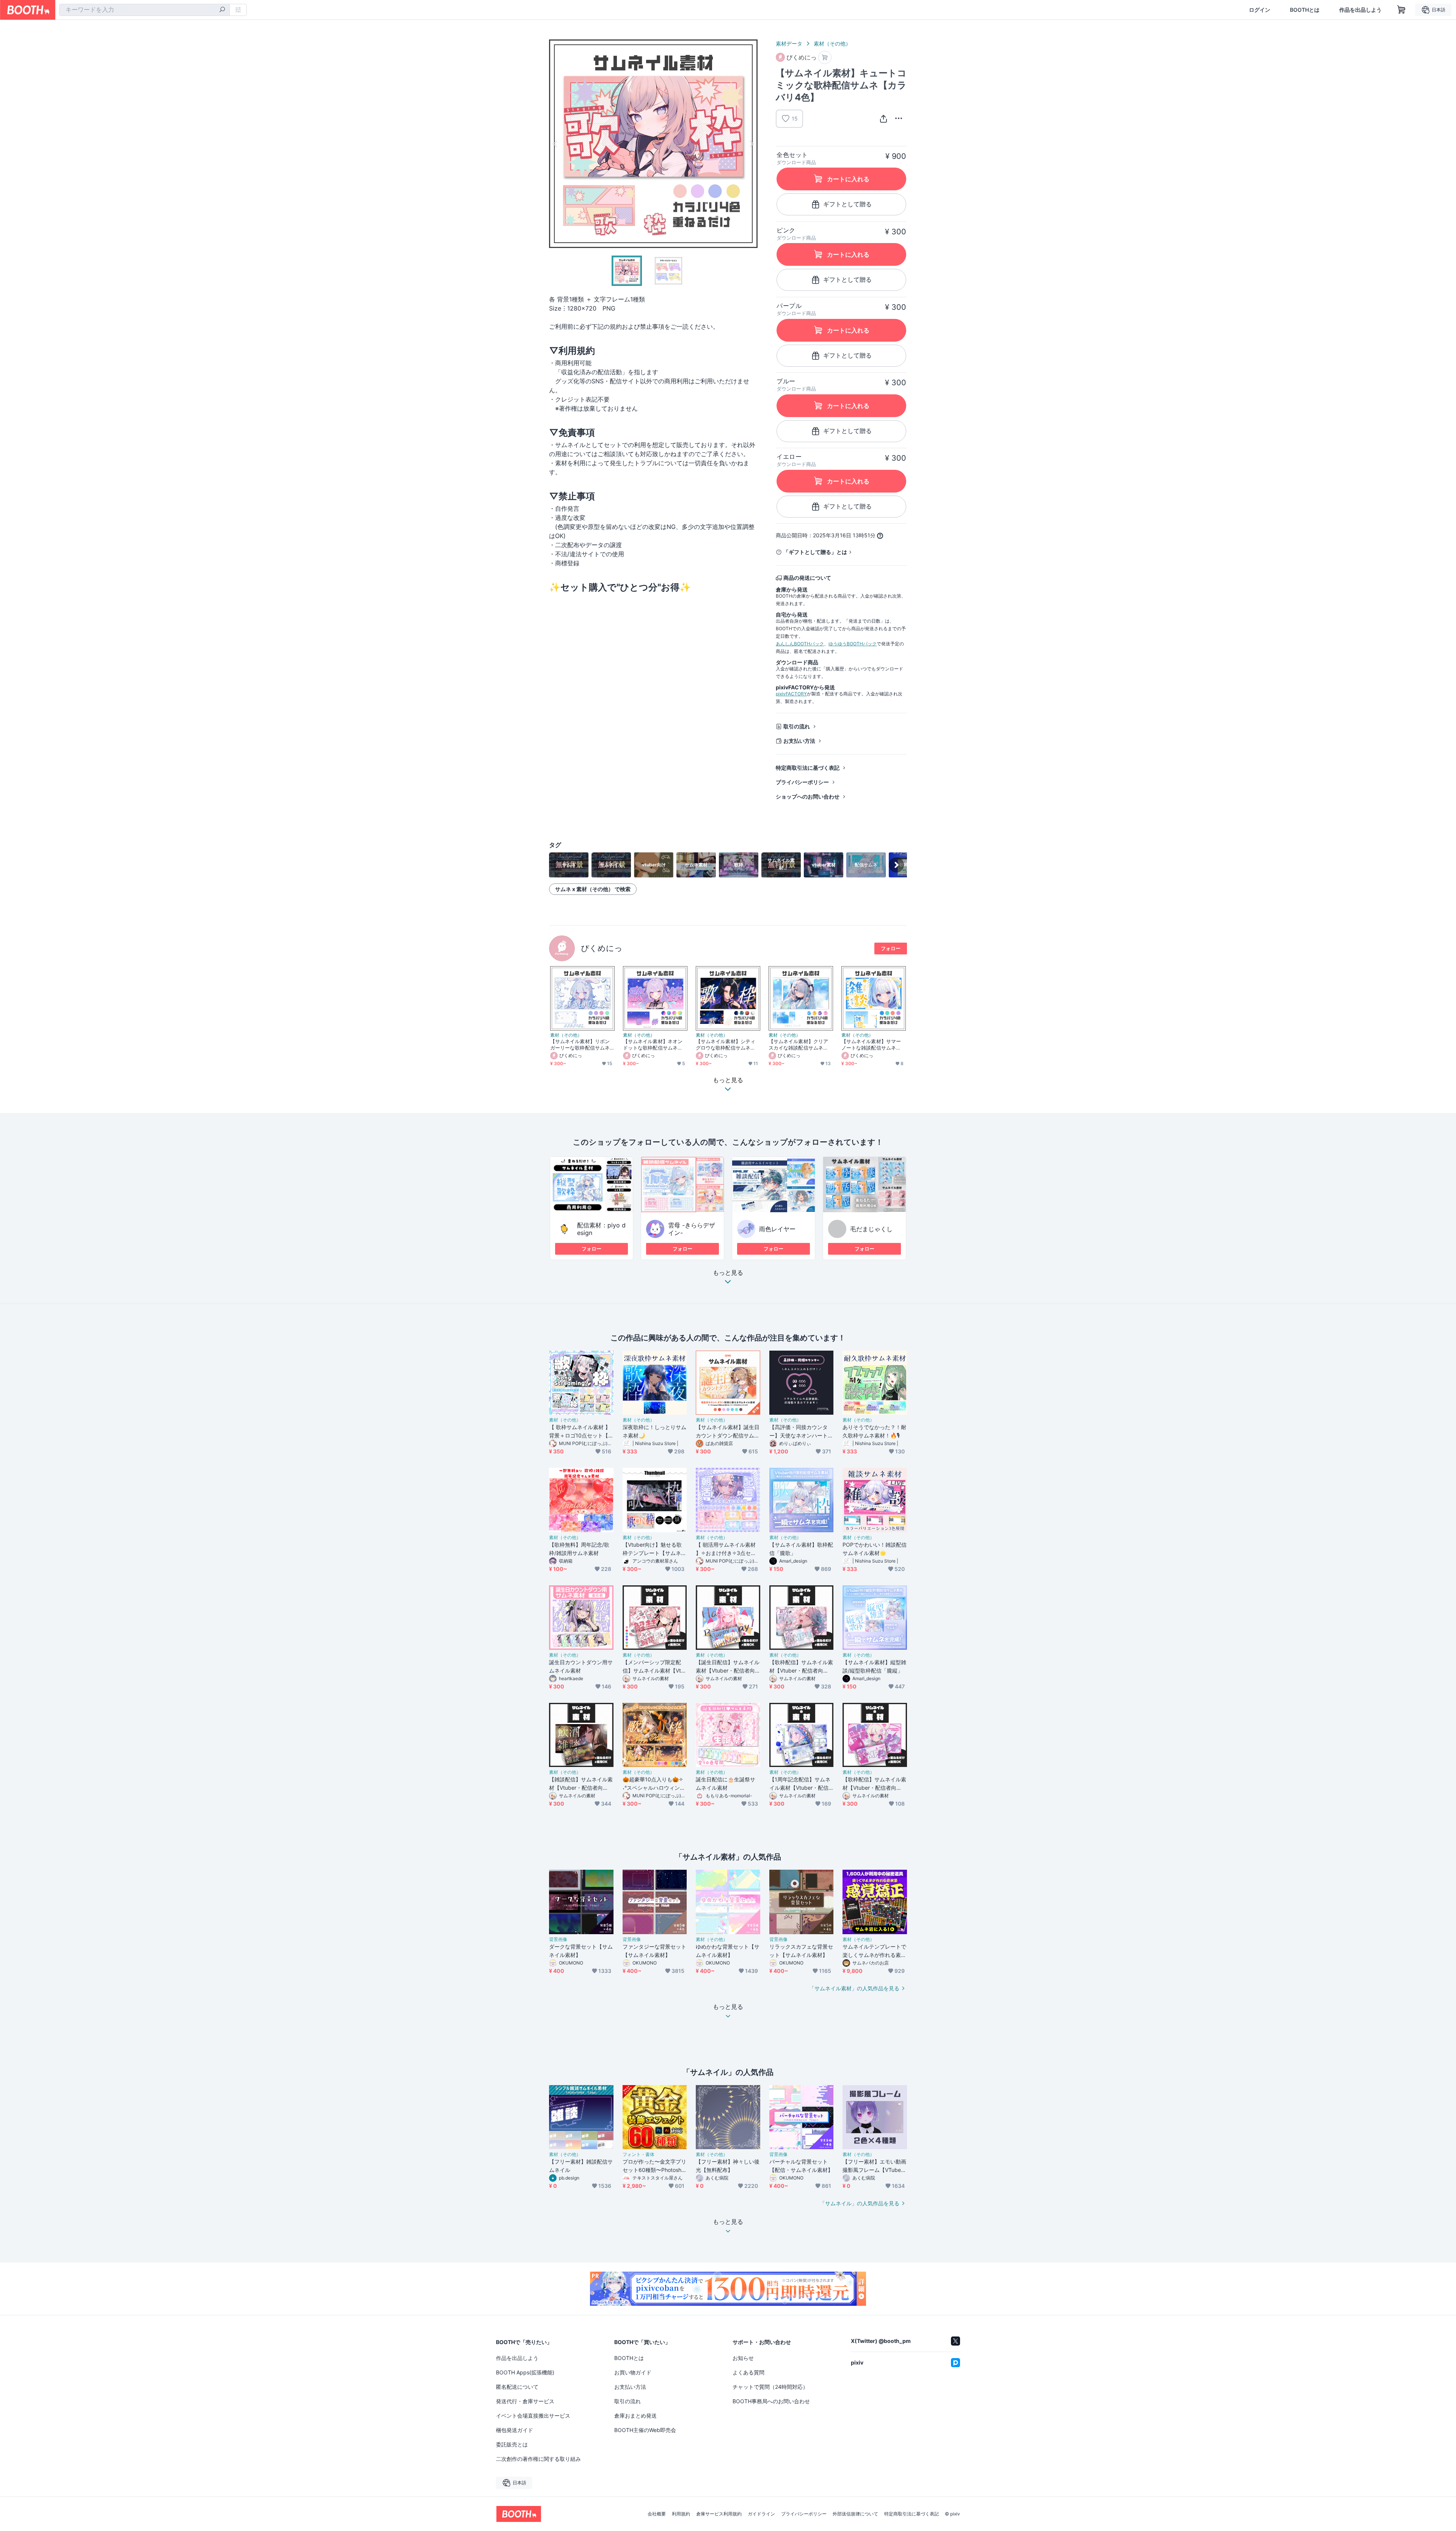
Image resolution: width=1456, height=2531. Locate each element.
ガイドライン (761, 2514)
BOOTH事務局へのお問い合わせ (771, 2401)
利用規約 (681, 2514)
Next (752, 144)
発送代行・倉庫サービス (525, 2401)
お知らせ (743, 2358)
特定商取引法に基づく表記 (808, 768)
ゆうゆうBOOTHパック (853, 644)
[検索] (222, 10)
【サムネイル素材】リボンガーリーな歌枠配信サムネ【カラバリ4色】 (580, 1045)
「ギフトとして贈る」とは (815, 552)
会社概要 (657, 2514)
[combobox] (144, 10)
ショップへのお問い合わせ (808, 796)
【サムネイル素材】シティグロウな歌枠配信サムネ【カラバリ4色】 (726, 1045)
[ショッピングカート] (1401, 10)
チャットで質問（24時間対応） (770, 2387)
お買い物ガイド (633, 2372)
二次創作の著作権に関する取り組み (538, 2459)
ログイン (1260, 10)
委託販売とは (512, 2444)
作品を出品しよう (1360, 10)
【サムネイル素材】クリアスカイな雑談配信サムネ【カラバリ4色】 (798, 1045)
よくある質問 (748, 2372)
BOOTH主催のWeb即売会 (645, 2430)
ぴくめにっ (602, 948)
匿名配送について (517, 2387)
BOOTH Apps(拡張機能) (525, 2372)
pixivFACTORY (791, 694)
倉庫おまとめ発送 (635, 2416)
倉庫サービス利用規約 (719, 2514)
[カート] (825, 57)
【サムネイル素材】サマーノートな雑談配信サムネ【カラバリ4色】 (871, 1045)
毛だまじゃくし (871, 1229)
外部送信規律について (855, 2514)
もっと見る (728, 1273)
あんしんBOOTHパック (800, 644)
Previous (555, 144)
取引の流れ (797, 726)
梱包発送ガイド (515, 2430)
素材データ (789, 43)
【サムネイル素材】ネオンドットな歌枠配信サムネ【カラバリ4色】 (653, 1045)
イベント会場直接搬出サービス (533, 2416)
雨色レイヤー (777, 1229)
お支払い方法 (799, 741)
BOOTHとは (1305, 10)
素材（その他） (832, 43)
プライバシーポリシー (802, 782)
